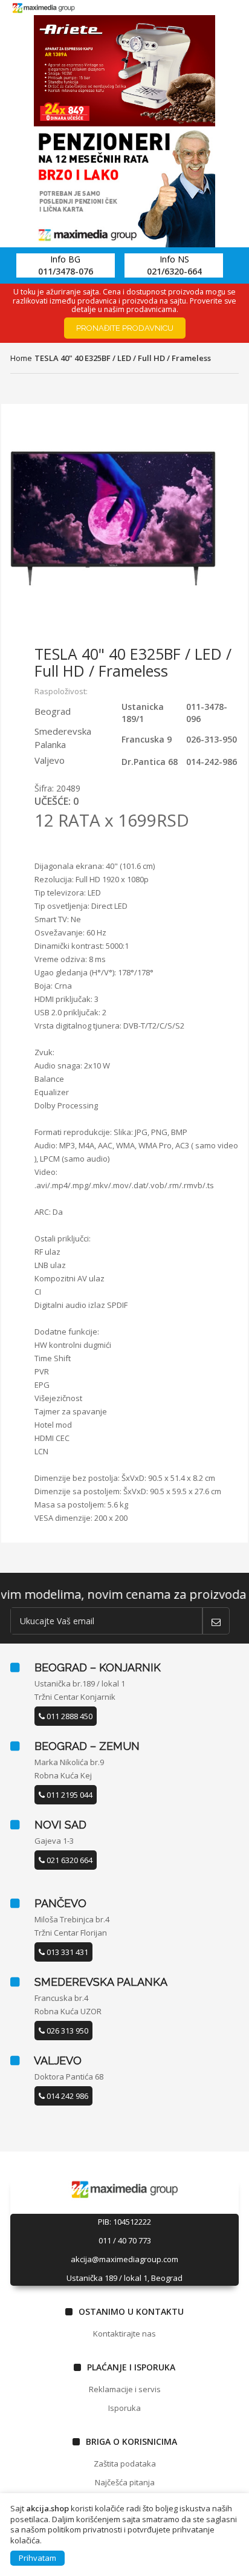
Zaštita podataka (125, 2464)
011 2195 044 (69, 1795)
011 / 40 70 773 (125, 2240)
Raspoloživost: (61, 691)
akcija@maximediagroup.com (124, 2259)
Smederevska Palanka (63, 737)
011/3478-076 (66, 271)
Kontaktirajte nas (124, 2334)
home (21, 358)
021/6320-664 (174, 271)
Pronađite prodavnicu (125, 328)
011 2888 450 (69, 1716)
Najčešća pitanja (125, 2482)
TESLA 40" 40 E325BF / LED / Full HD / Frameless (123, 358)
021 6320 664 (69, 1860)
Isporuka (124, 2408)
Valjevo (50, 760)
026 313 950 (66, 2031)
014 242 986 (66, 2096)
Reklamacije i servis (125, 2389)
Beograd (53, 711)
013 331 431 (66, 1952)
